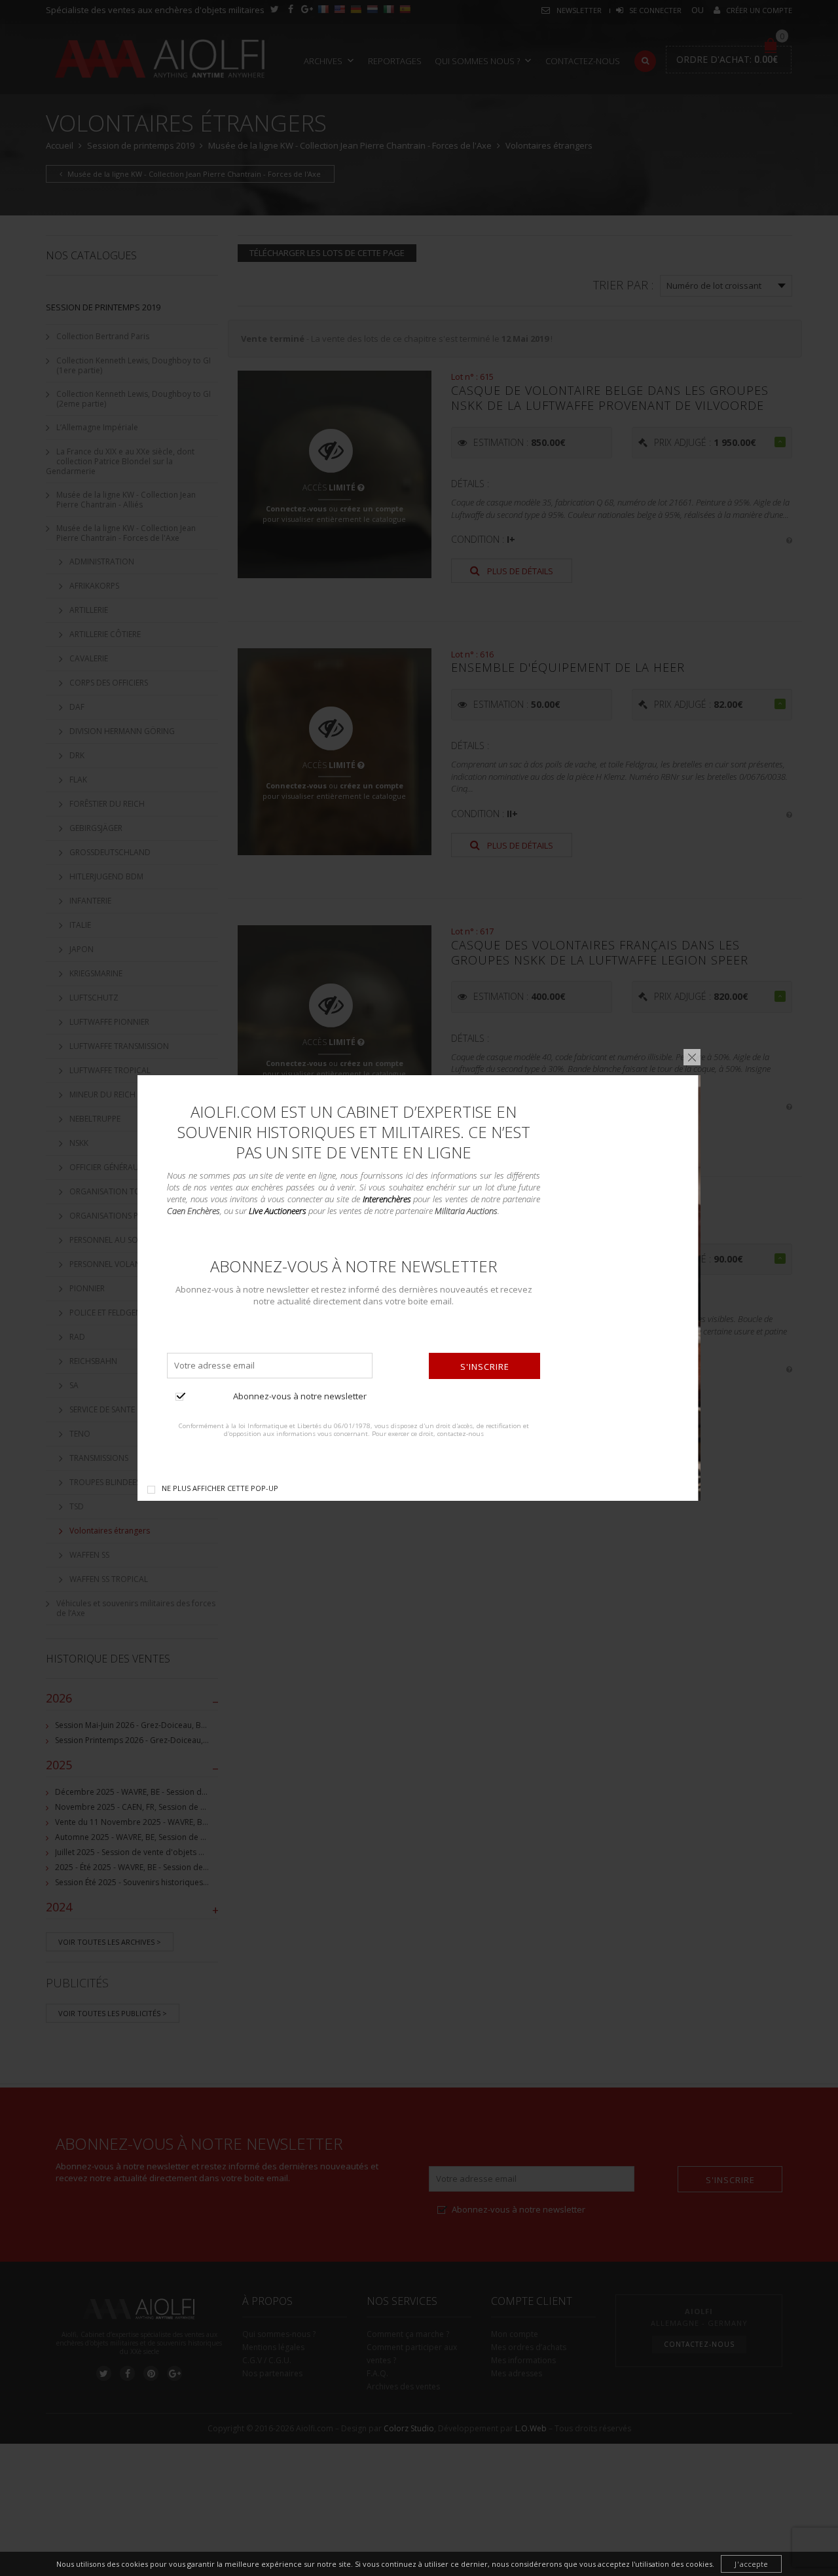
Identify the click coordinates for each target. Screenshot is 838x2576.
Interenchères (387, 1199)
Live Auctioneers (278, 1211)
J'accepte (751, 2564)
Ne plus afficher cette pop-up (220, 1488)
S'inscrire (485, 1367)
